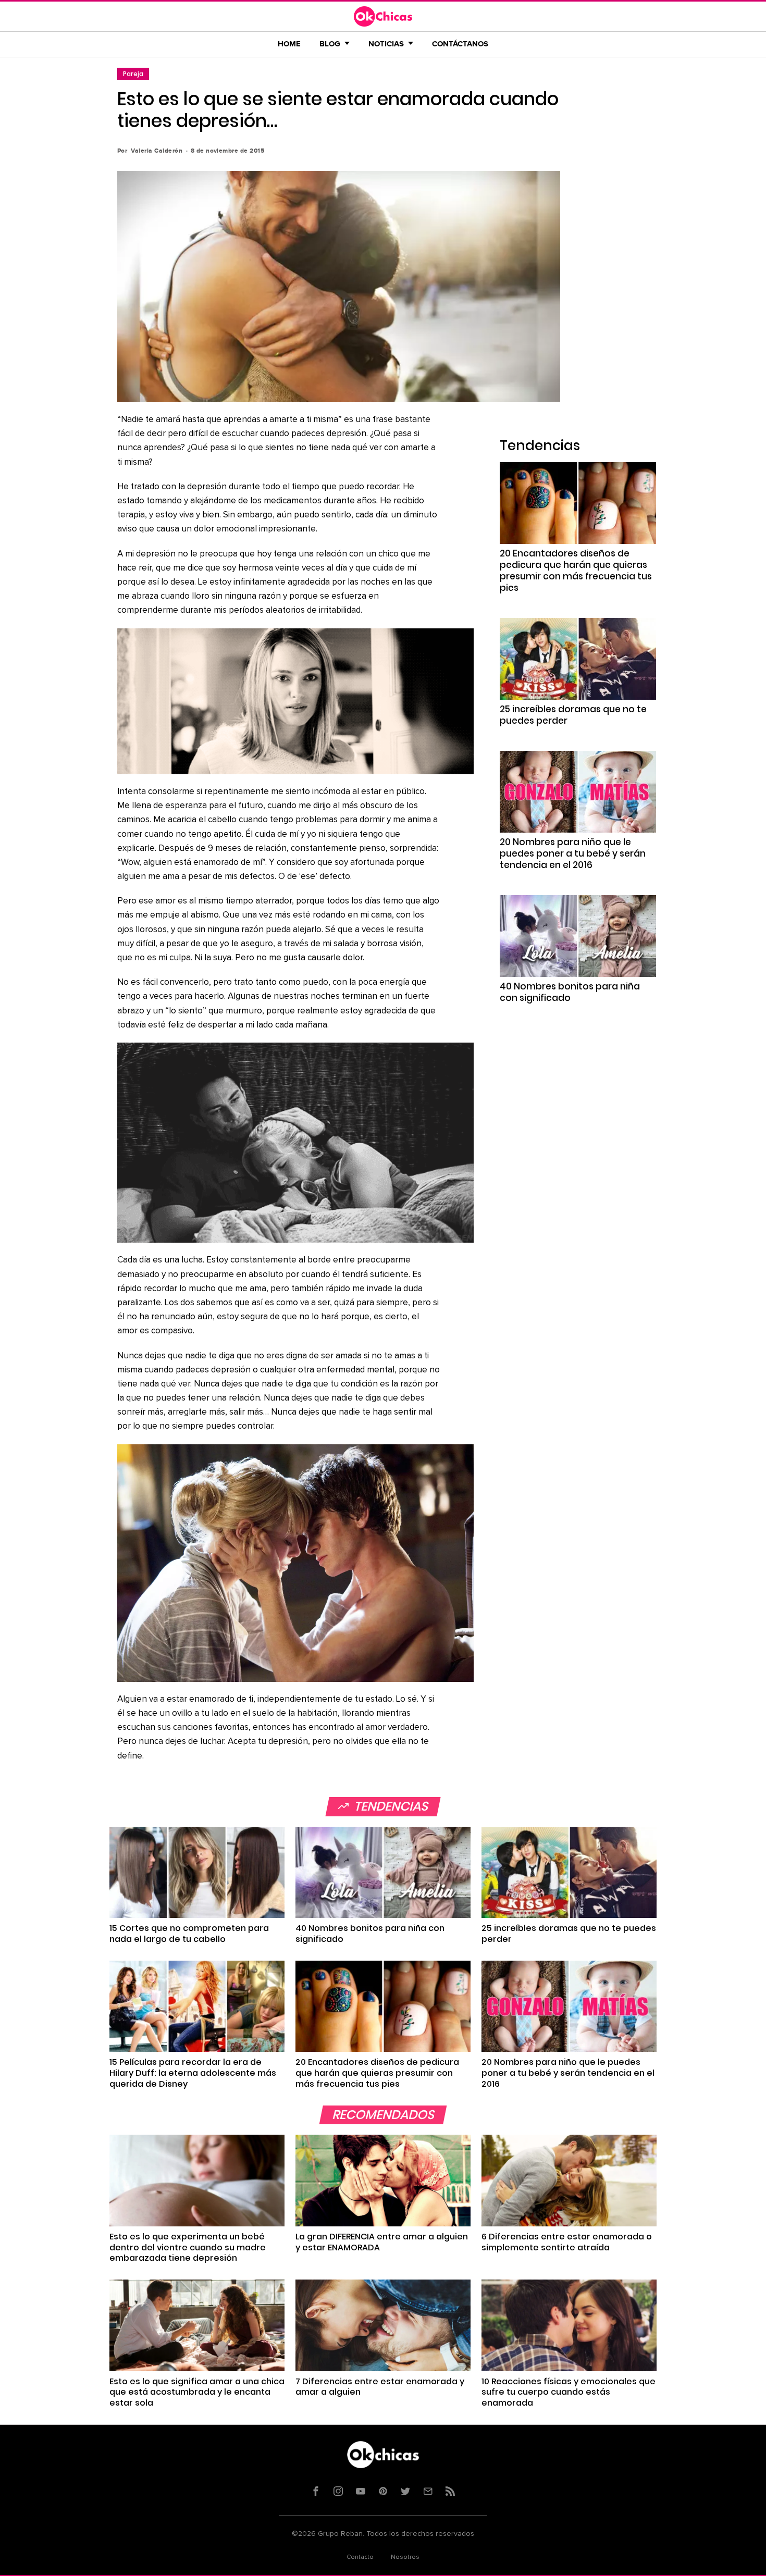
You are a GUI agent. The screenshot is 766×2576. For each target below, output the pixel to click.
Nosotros (405, 2557)
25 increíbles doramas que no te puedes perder (573, 715)
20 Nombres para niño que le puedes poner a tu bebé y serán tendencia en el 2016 (573, 853)
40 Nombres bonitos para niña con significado (570, 992)
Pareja (133, 74)
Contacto (360, 2557)
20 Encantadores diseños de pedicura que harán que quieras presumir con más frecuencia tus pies (576, 571)
